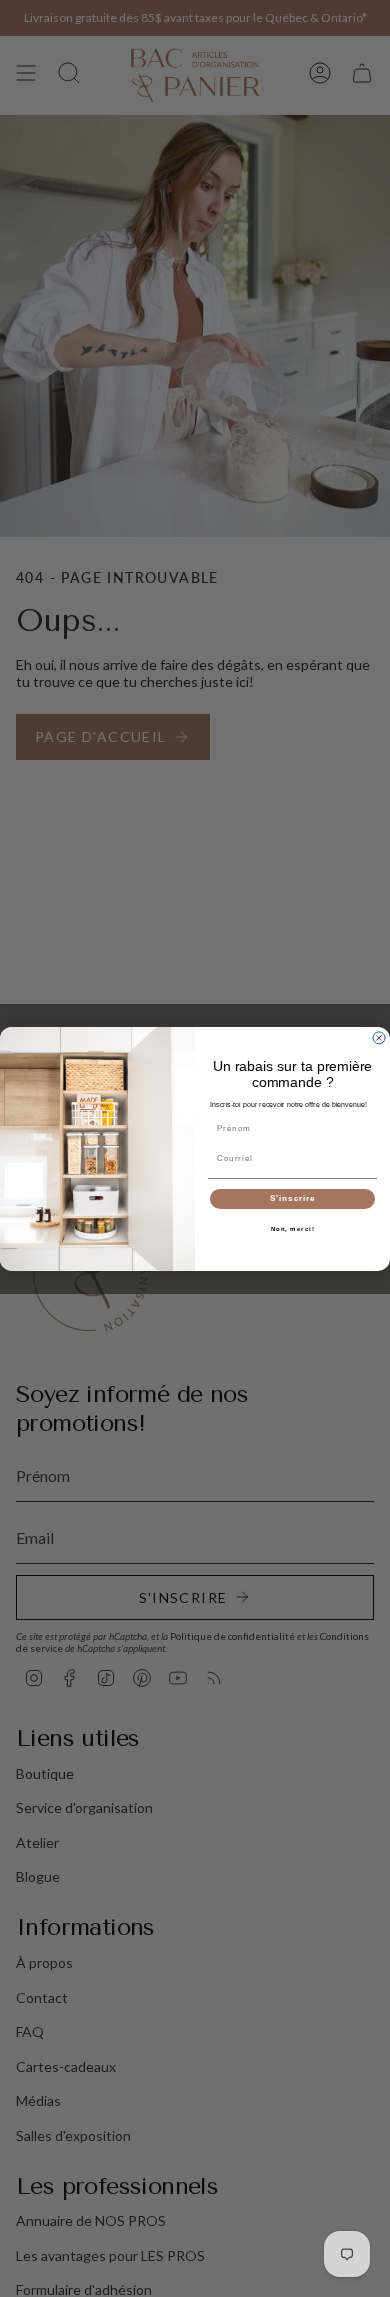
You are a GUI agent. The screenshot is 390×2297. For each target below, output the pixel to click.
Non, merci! (293, 1228)
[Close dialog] (379, 1038)
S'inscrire (293, 1198)
